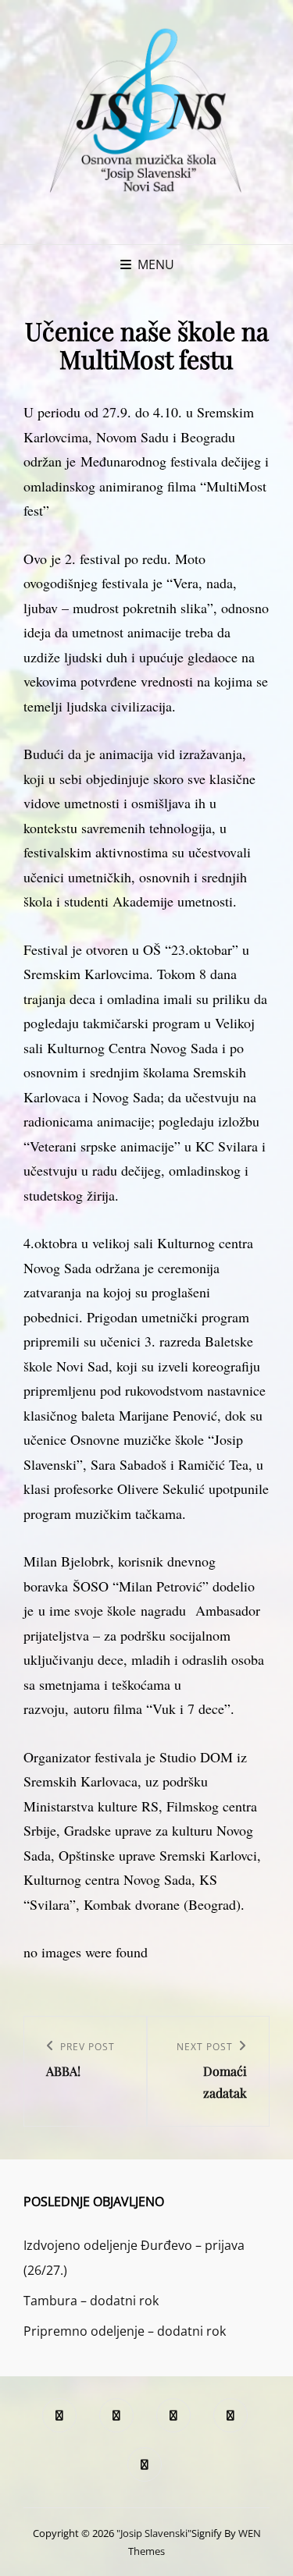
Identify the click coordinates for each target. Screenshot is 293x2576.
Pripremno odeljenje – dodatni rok (125, 2331)
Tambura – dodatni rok (91, 2301)
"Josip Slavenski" (154, 2533)
